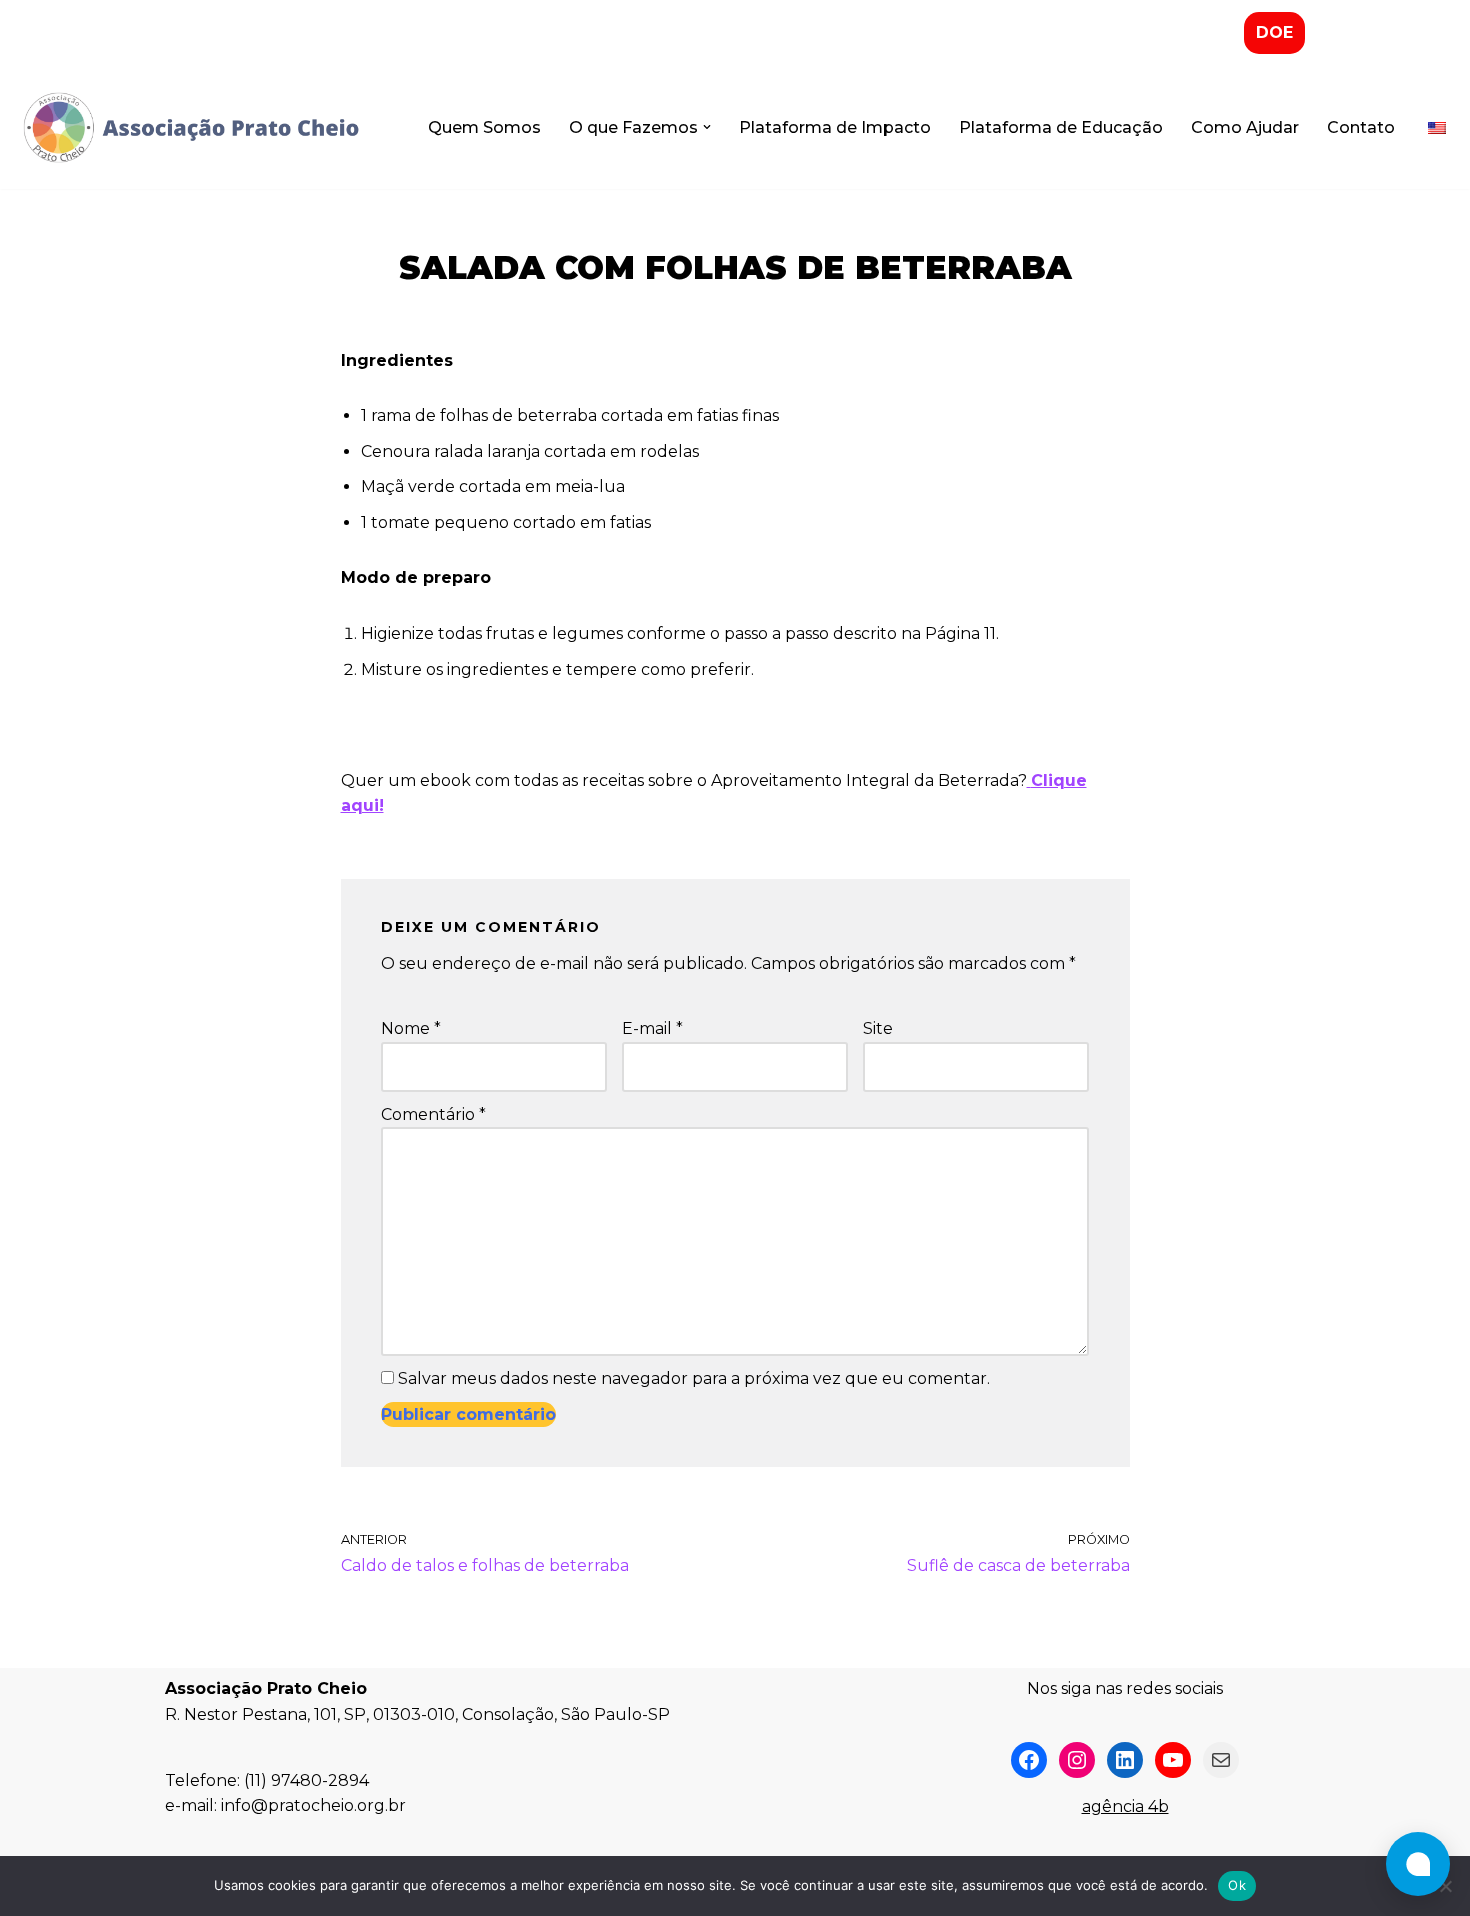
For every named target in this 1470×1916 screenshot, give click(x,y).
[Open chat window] (1418, 1864)
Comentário (433, 1114)
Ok (1237, 1885)
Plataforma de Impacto (835, 127)
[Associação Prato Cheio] (190, 128)
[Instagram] (1077, 1760)
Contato (1361, 127)
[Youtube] (1173, 1760)
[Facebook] (1029, 1760)
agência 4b (1125, 1806)
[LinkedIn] (1125, 1760)
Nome (411, 1028)
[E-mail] (1221, 1760)
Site (878, 1028)
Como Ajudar (1245, 127)
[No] (1445, 1886)
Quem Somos (484, 127)
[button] (707, 127)
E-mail (652, 1028)
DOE (1274, 32)
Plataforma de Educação (1061, 127)
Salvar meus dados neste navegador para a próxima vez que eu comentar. (694, 1378)
